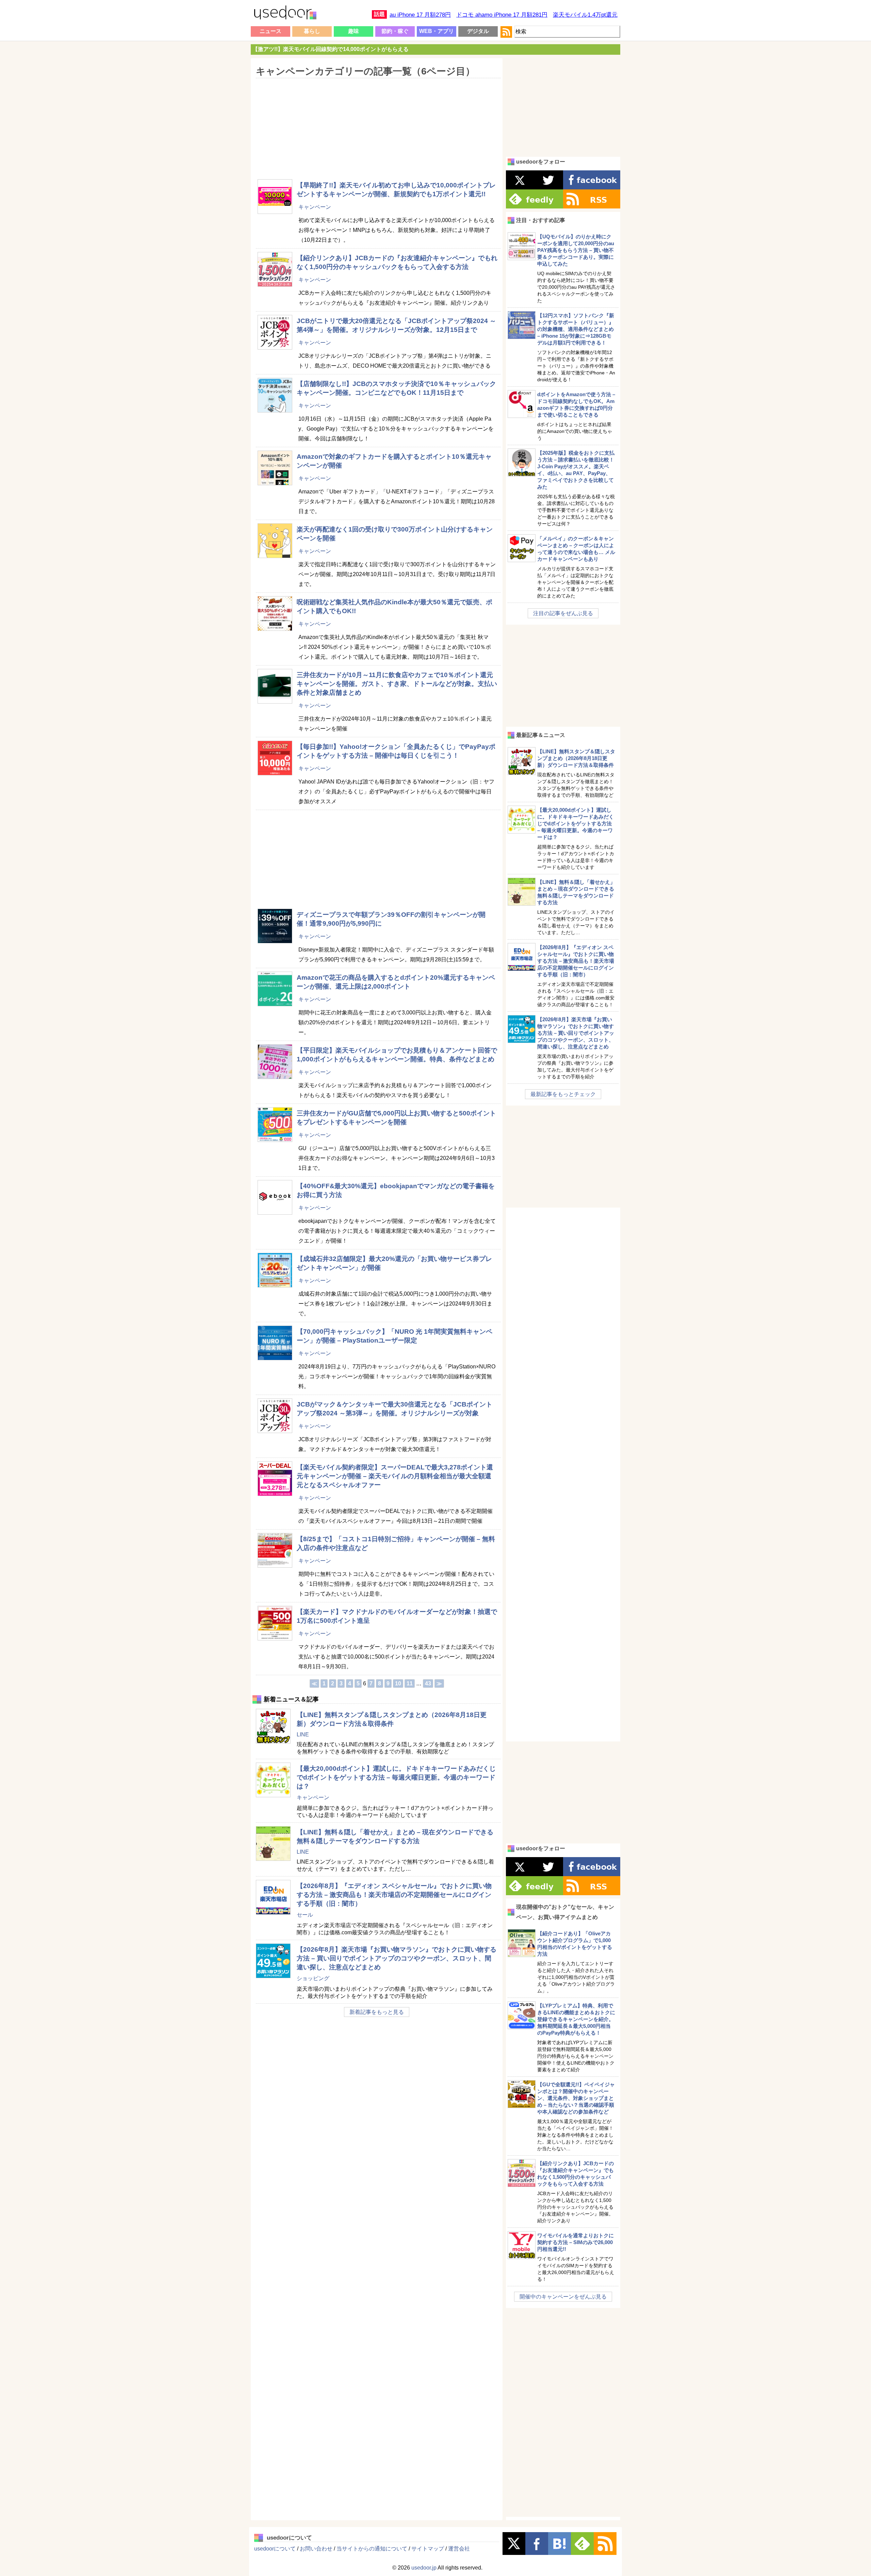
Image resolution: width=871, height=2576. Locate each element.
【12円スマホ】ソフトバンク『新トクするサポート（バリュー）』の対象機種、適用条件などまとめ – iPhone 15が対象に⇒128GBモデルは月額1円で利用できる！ (576, 329)
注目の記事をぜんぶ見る (563, 613)
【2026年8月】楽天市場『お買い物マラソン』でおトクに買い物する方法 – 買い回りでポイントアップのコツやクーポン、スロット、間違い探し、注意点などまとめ (397, 1958)
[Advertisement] (376, 124)
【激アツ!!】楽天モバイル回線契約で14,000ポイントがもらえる (331, 49)
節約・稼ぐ (395, 31)
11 (410, 1683)
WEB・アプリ (437, 31)
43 (428, 1683)
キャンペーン (315, 207)
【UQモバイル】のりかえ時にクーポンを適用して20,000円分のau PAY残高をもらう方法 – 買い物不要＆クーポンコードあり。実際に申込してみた (576, 250)
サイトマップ (428, 2549)
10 (398, 1683)
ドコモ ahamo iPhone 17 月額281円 (502, 15)
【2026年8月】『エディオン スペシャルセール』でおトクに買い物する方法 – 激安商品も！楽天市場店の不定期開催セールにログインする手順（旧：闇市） (394, 1895)
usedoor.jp (424, 2568)
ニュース (270, 31)
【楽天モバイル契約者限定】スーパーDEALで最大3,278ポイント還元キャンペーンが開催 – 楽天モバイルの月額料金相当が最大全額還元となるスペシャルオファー (395, 1476)
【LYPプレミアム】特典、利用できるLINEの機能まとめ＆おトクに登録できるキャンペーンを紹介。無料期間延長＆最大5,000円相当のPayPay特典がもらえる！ (576, 2019)
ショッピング (313, 1978)
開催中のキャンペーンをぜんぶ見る (563, 2297)
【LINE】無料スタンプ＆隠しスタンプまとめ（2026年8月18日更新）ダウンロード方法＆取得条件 (576, 758)
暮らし (312, 31)
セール (305, 1915)
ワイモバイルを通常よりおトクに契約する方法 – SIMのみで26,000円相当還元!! (576, 2242)
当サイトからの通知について (372, 2549)
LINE (303, 1735)
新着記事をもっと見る (377, 2012)
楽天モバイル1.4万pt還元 (585, 15)
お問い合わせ (316, 2549)
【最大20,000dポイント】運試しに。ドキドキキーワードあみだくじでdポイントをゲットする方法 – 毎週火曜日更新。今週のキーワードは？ (396, 1777)
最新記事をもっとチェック (563, 1094)
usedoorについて (275, 2549)
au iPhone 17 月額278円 (420, 15)
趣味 (354, 31)
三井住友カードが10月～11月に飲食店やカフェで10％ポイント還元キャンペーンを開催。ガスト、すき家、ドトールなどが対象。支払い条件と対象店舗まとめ (397, 684)
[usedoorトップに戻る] (285, 14)
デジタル (478, 31)
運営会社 (459, 2549)
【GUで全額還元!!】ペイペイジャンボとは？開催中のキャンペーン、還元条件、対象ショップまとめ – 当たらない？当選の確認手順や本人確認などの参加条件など (576, 2098)
